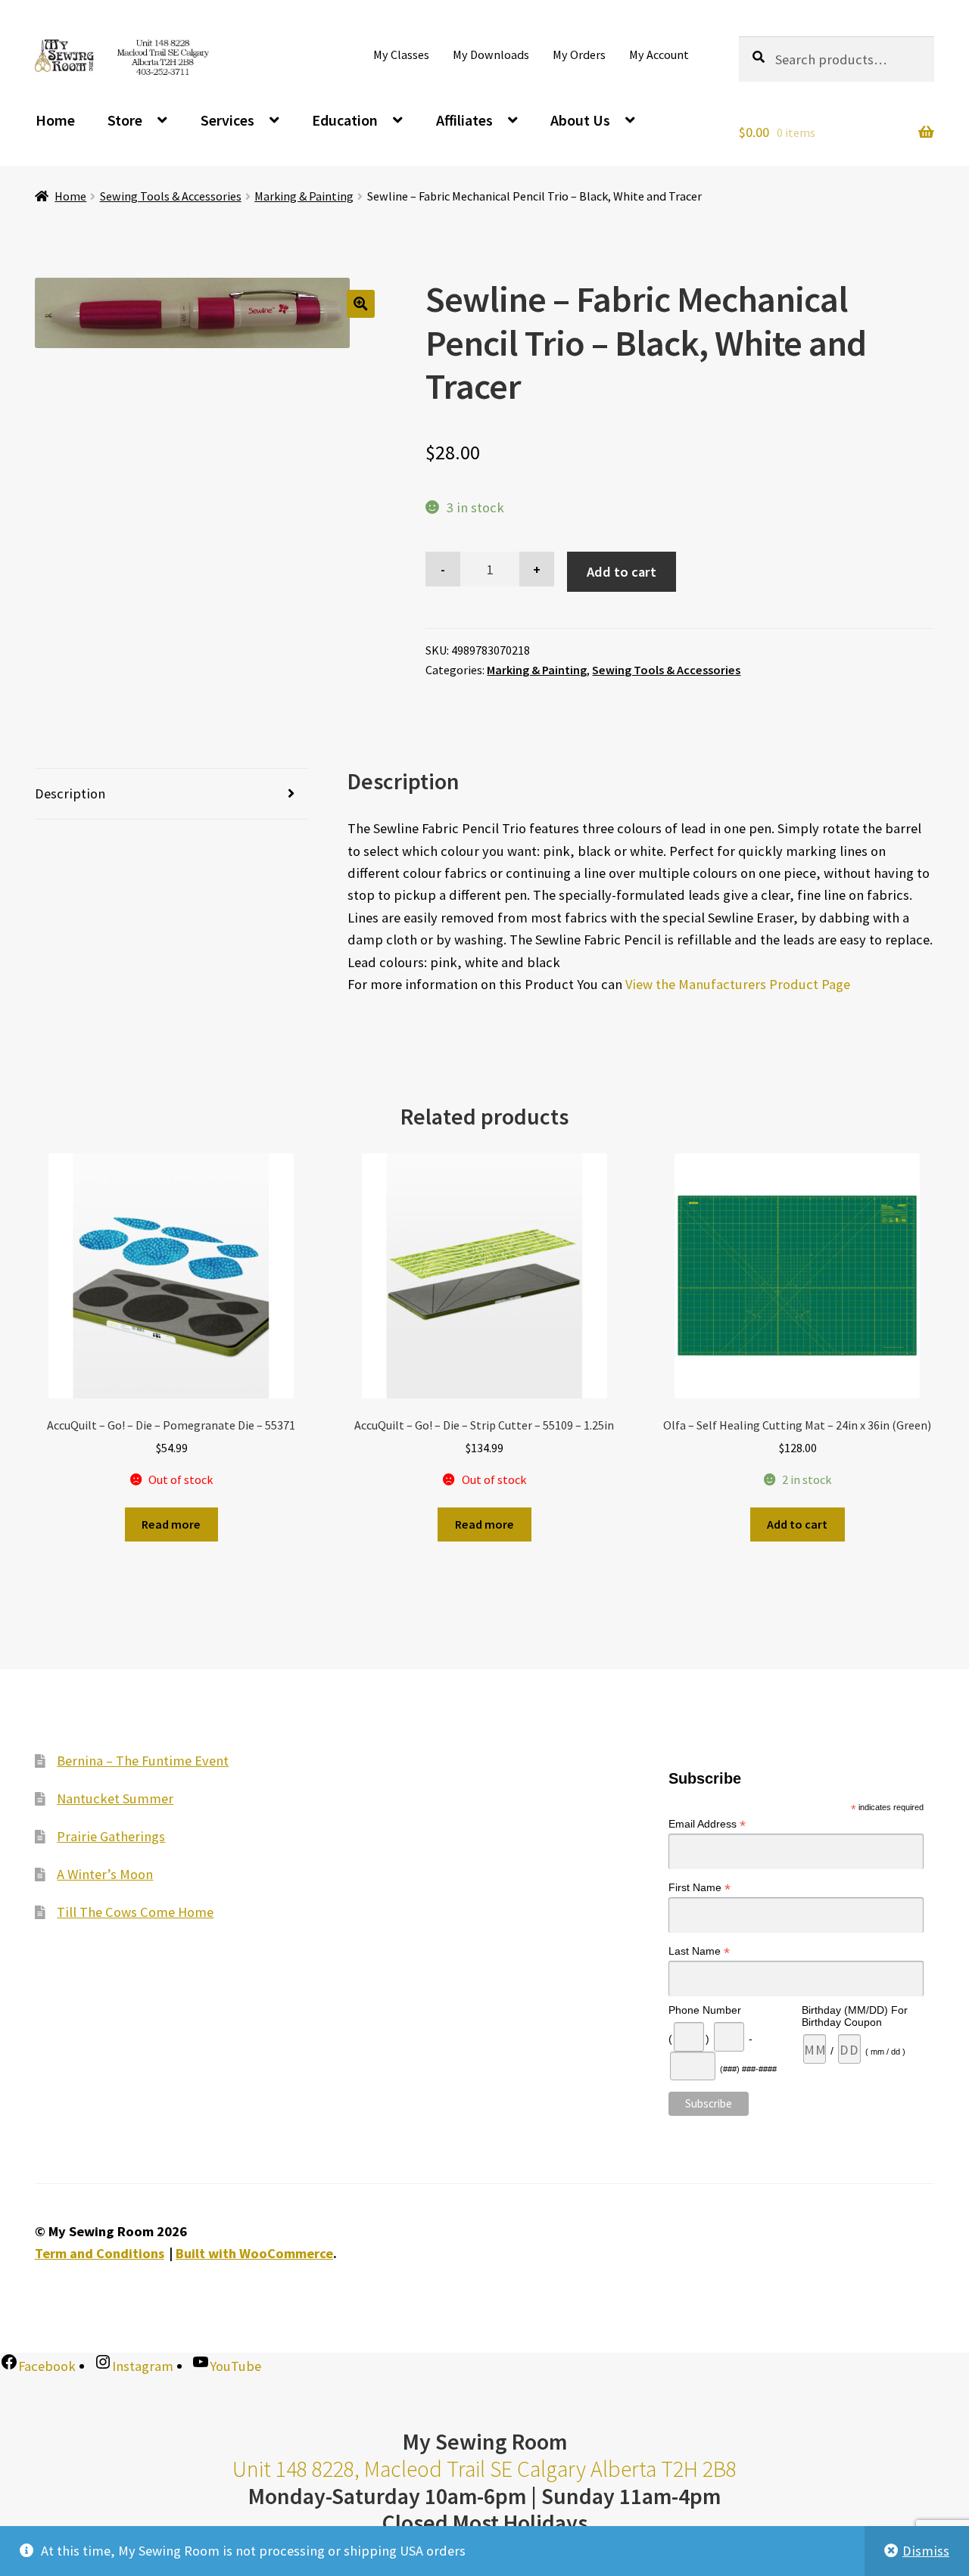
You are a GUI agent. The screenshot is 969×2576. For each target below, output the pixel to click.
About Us (580, 120)
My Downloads (491, 54)
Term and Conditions (100, 2253)
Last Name (699, 1951)
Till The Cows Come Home (135, 1911)
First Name (699, 1888)
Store (125, 120)
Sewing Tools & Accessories (171, 196)
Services (227, 120)
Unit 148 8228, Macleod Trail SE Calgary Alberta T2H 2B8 (484, 2469)
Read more (171, 1524)
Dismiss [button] (926, 2551)
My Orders (579, 54)
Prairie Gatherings (111, 1836)
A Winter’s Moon (105, 1873)
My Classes (401, 54)
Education (345, 120)
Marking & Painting (304, 196)
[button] (361, 304)
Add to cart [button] (797, 1524)
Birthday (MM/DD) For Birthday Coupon (855, 2016)
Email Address (707, 1824)
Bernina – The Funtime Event (143, 1760)
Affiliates (464, 120)
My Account (659, 54)
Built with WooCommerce (254, 2253)
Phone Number (705, 2010)
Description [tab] (70, 793)
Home (55, 120)
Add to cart (622, 572)
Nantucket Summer (115, 1798)
